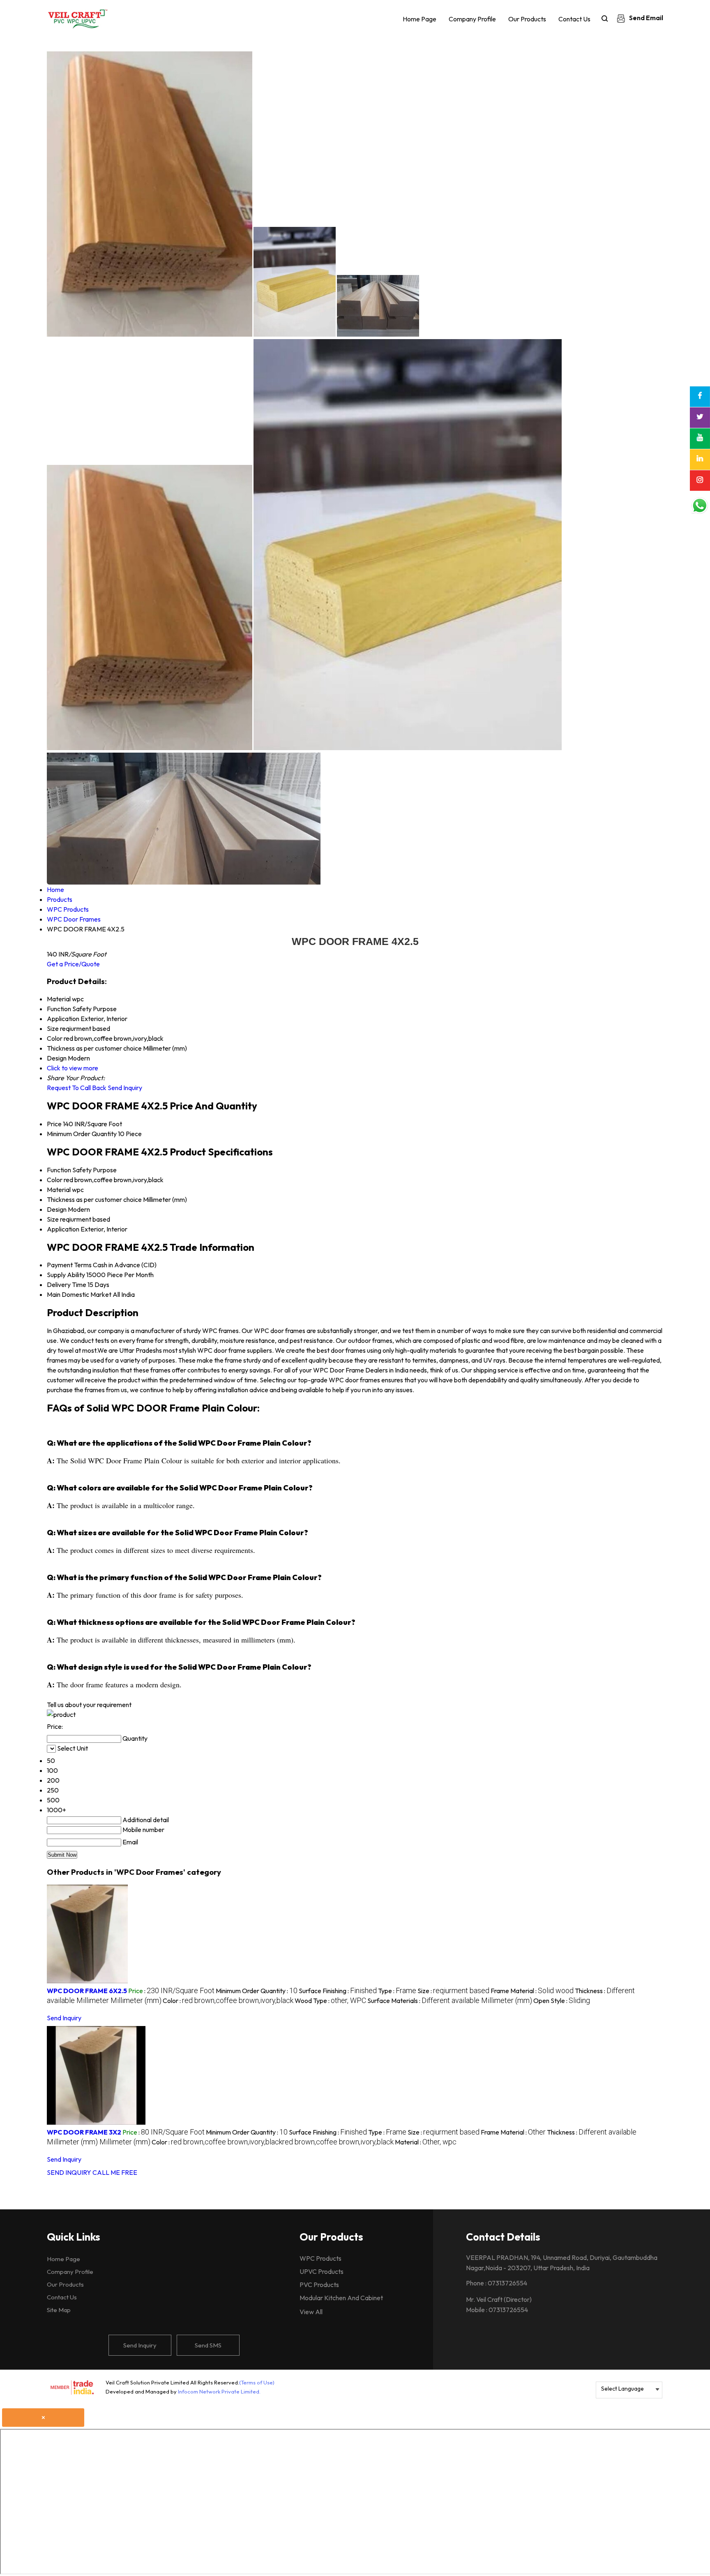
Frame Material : (532, 1991)
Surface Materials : (450, 2001)
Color (55, 1180)
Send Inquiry (125, 1088)
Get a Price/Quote (73, 964)
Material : (426, 2142)
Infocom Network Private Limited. (219, 2391)
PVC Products (319, 2285)
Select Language (622, 2389)
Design (57, 1209)
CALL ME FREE (115, 2172)
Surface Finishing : (338, 1991)
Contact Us (574, 19)
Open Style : (562, 2001)
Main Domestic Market (79, 1294)
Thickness (61, 1199)
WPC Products (320, 2258)
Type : (397, 1991)
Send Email (645, 18)
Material (59, 1190)
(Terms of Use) (257, 2382)
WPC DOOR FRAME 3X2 (84, 2132)
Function (59, 1170)
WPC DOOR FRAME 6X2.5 (87, 1991)
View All (311, 2312)
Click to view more (73, 1068)
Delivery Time (67, 1285)
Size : (453, 1991)
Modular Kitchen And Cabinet (341, 2298)
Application (63, 1229)
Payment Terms (69, 1265)
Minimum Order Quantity (82, 1134)
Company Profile (472, 19)
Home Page (420, 19)
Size (53, 1219)
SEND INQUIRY (69, 2172)
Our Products (527, 19)
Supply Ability (66, 1275)
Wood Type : (330, 2001)
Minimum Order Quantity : (257, 1991)
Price (54, 1124)
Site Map (59, 2310)
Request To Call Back (77, 1088)
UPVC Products (322, 2271)
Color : (228, 2001)
